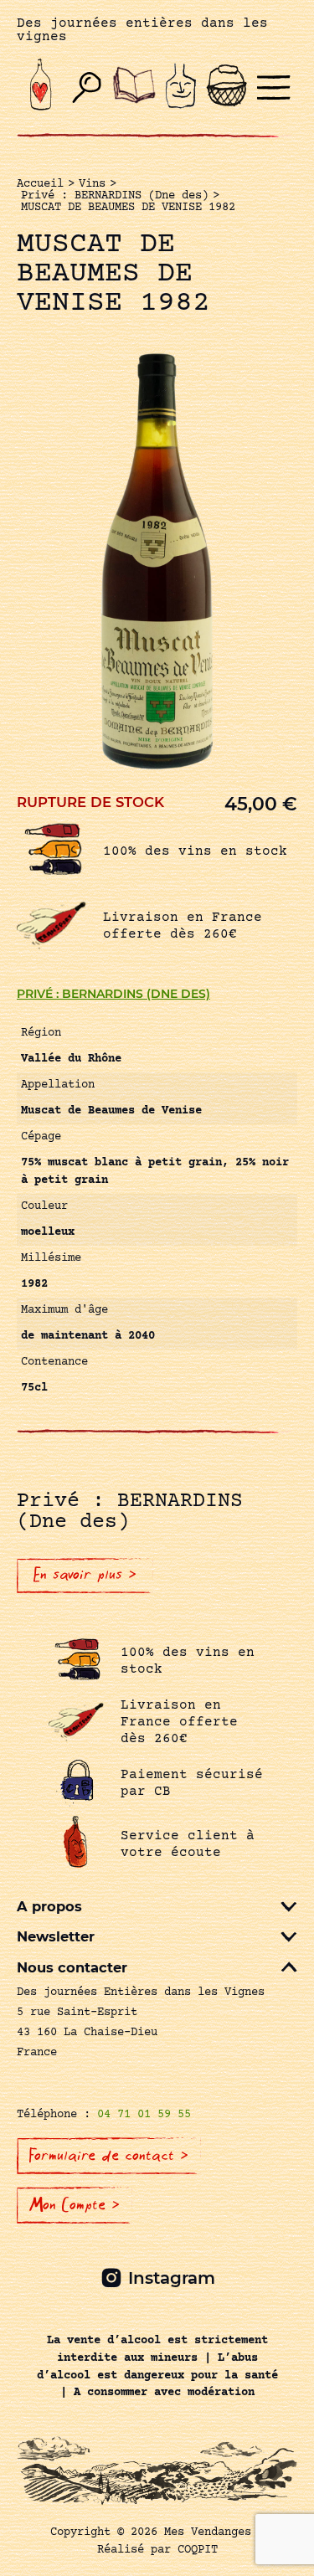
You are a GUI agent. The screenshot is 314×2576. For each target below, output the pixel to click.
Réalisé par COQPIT (157, 2550)
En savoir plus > (85, 1575)
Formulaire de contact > (109, 2156)
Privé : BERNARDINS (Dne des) (113, 994)
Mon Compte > (75, 2205)
